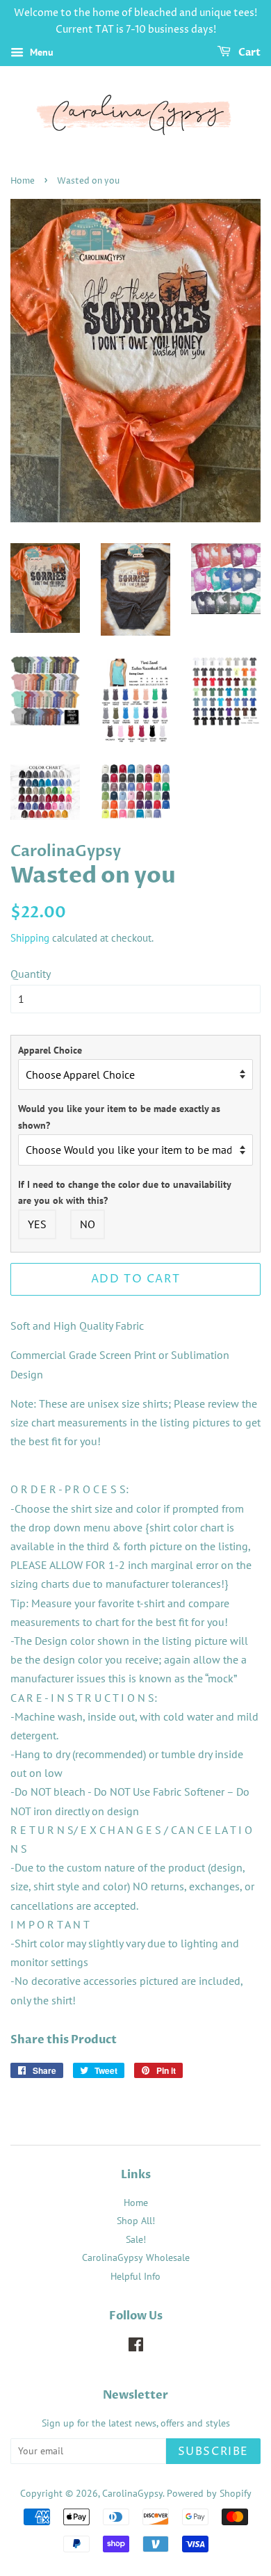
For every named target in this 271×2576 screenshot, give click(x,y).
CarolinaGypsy (132, 2493)
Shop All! (136, 2221)
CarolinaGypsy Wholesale (136, 2257)
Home (23, 181)
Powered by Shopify (209, 2493)
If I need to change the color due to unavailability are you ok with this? (124, 1193)
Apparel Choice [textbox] (50, 1050)
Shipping (30, 938)
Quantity (31, 974)
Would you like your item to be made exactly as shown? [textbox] (119, 1117)
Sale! (136, 2239)
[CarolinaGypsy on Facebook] (136, 2347)
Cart (248, 53)
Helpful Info (135, 2276)
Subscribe (213, 2452)
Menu (40, 52)
